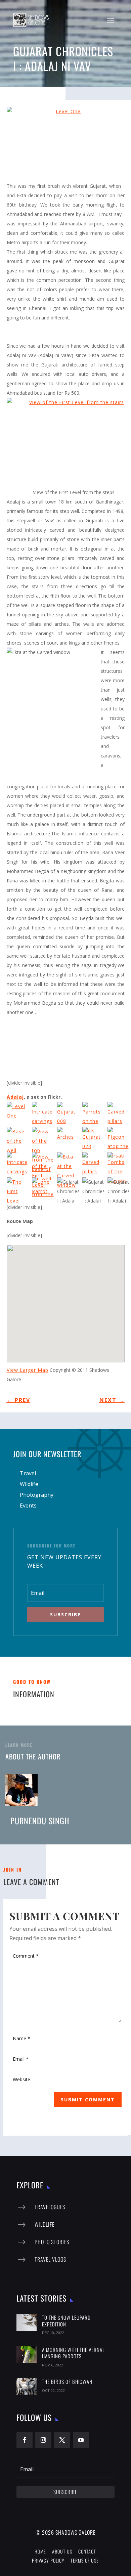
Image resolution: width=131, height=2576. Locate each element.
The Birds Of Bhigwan (67, 2382)
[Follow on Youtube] (81, 2440)
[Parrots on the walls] (95, 1114)
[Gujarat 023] (95, 1140)
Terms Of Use (85, 2560)
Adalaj (15, 1097)
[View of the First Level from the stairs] (45, 1165)
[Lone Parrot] (45, 1190)
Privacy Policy (48, 2560)
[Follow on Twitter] (62, 2440)
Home (40, 2551)
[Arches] (70, 1140)
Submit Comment (88, 2100)
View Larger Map (28, 1370)
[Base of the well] (19, 1140)
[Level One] (19, 1114)
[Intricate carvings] (45, 1114)
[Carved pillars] (95, 1165)
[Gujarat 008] (70, 1114)
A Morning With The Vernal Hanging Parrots (73, 2353)
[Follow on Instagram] (43, 2440)
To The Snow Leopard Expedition (66, 2321)
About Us (62, 2551)
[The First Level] (19, 1190)
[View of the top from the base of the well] (45, 1140)
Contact (87, 2551)
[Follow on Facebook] (25, 2440)
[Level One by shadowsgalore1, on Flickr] (66, 144)
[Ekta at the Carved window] (70, 1165)
